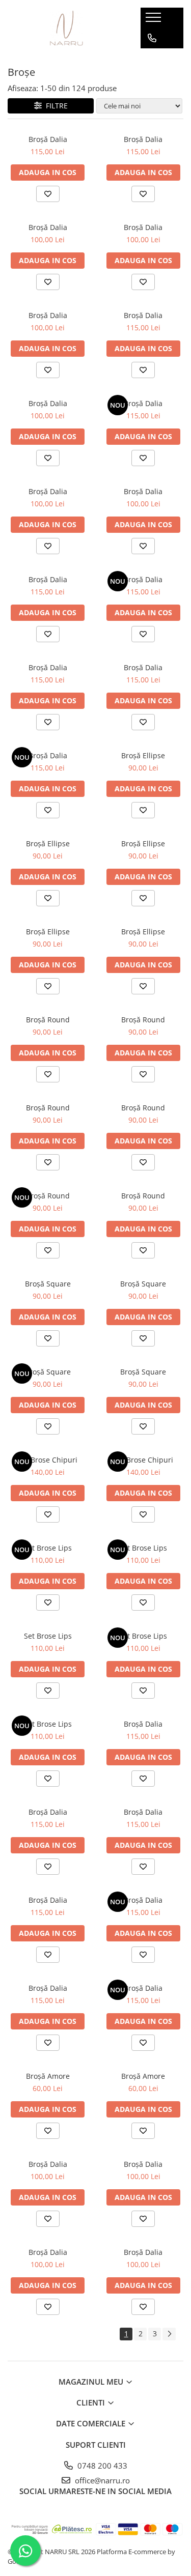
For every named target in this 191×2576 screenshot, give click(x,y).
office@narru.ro (101, 2480)
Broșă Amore (48, 2076)
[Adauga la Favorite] (48, 194)
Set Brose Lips (48, 1548)
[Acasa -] (66, 28)
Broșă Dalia (48, 139)
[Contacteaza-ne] (152, 38)
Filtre (55, 106)
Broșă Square (48, 1284)
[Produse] (155, 20)
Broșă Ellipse (143, 755)
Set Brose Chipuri (48, 1460)
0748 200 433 (101, 2466)
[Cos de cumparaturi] (152, 59)
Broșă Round (48, 1020)
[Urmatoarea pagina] (169, 2334)
